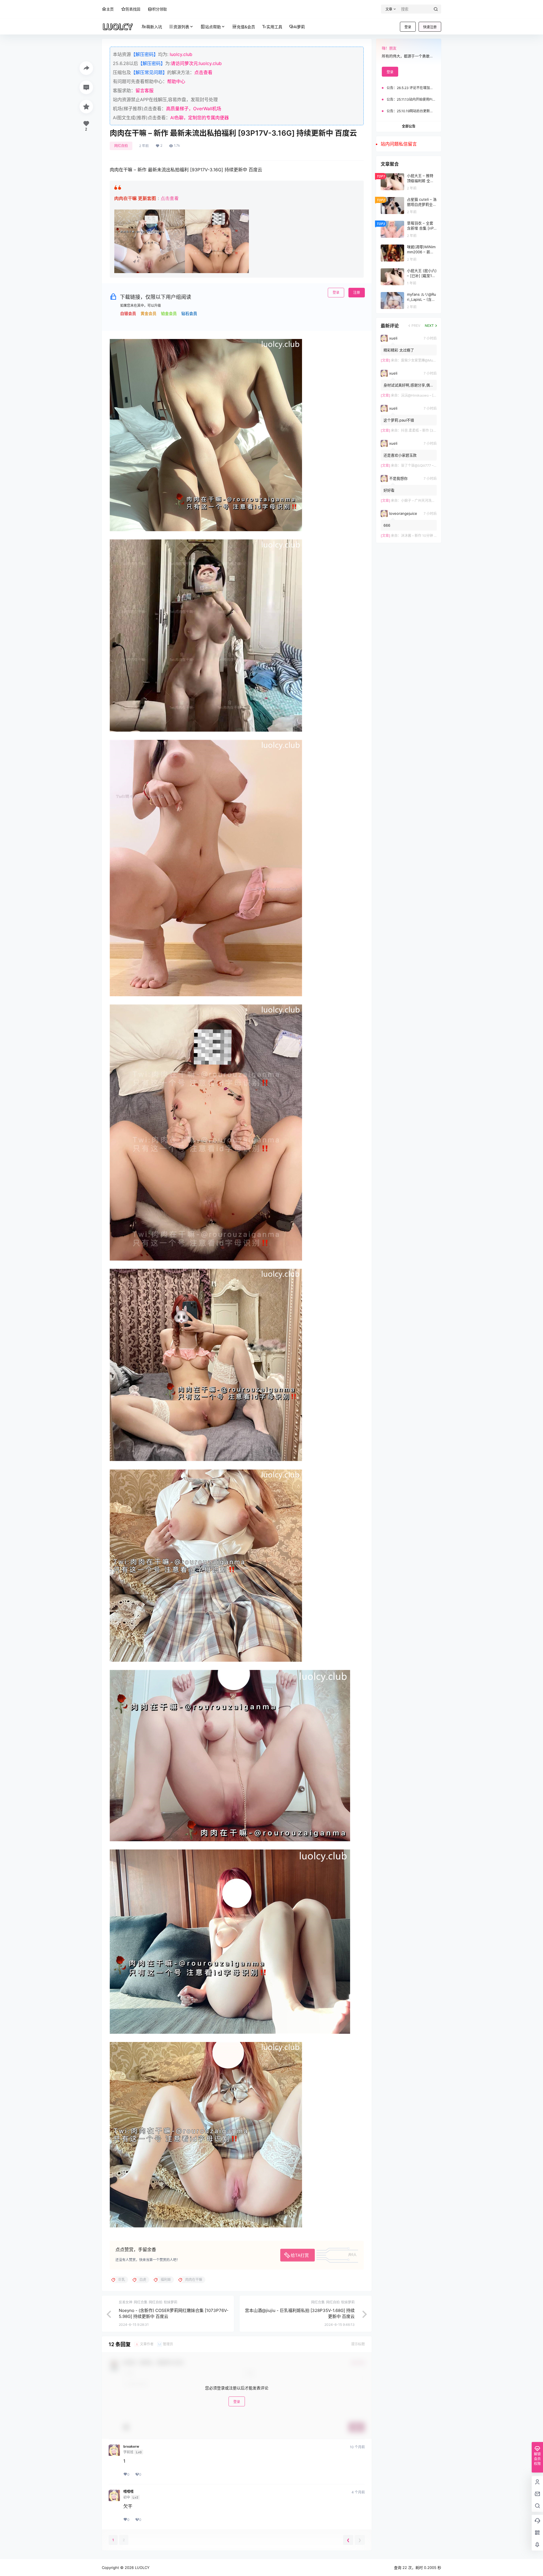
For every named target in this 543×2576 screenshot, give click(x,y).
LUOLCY (142, 2568)
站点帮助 (213, 27)
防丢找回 (133, 9)
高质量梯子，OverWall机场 (194, 109)
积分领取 (160, 9)
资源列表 (181, 27)
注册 (357, 292)
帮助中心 (176, 81)
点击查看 (203, 72)
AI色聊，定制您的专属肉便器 (200, 118)
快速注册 (430, 27)
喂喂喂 (128, 2492)
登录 (408, 27)
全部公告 (409, 126)
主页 (110, 9)
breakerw (131, 2447)
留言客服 (145, 90)
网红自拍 (121, 146)
